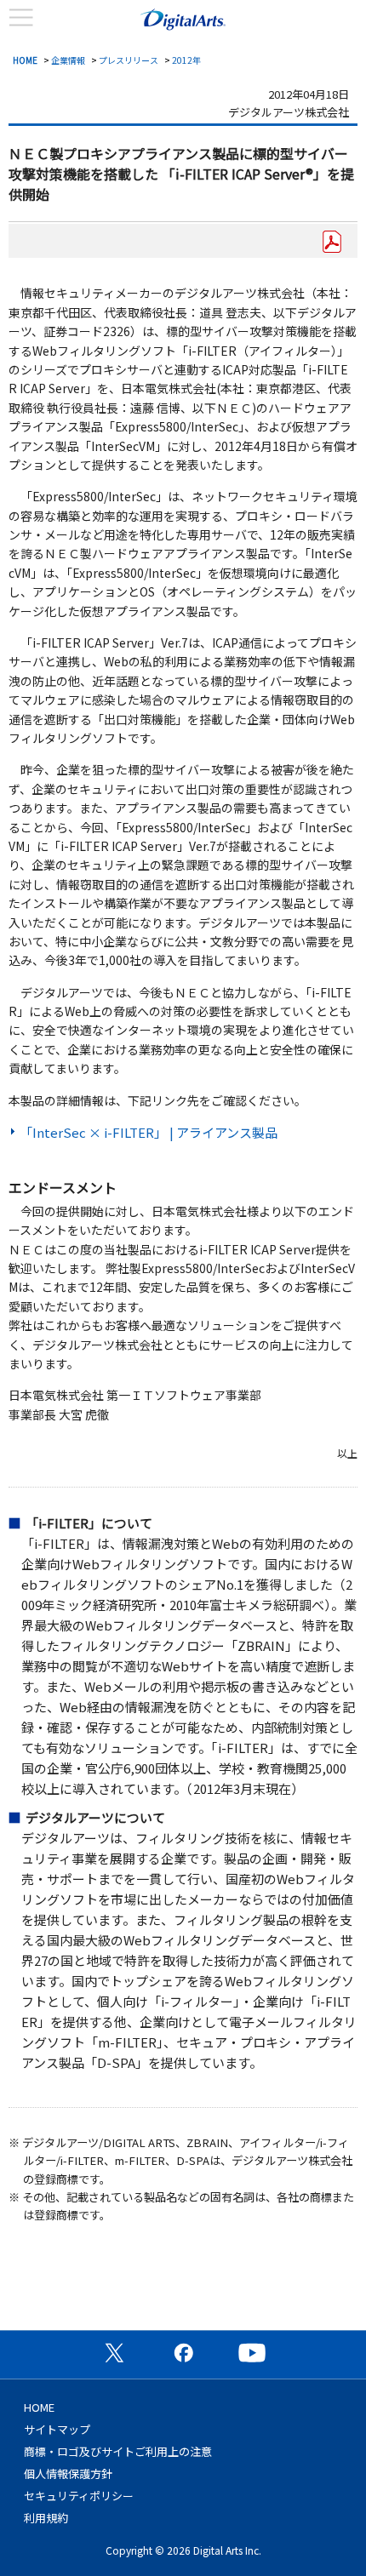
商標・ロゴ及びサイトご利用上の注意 (118, 2451)
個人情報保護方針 (68, 2473)
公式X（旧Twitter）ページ (114, 2352)
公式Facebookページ (183, 2352)
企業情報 (68, 60)
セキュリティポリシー (79, 2496)
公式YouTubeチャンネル (252, 2352)
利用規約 (46, 2518)
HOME (25, 60)
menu (21, 18)
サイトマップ (57, 2429)
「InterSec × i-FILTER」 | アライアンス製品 (149, 1132)
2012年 (186, 60)
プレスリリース (129, 60)
